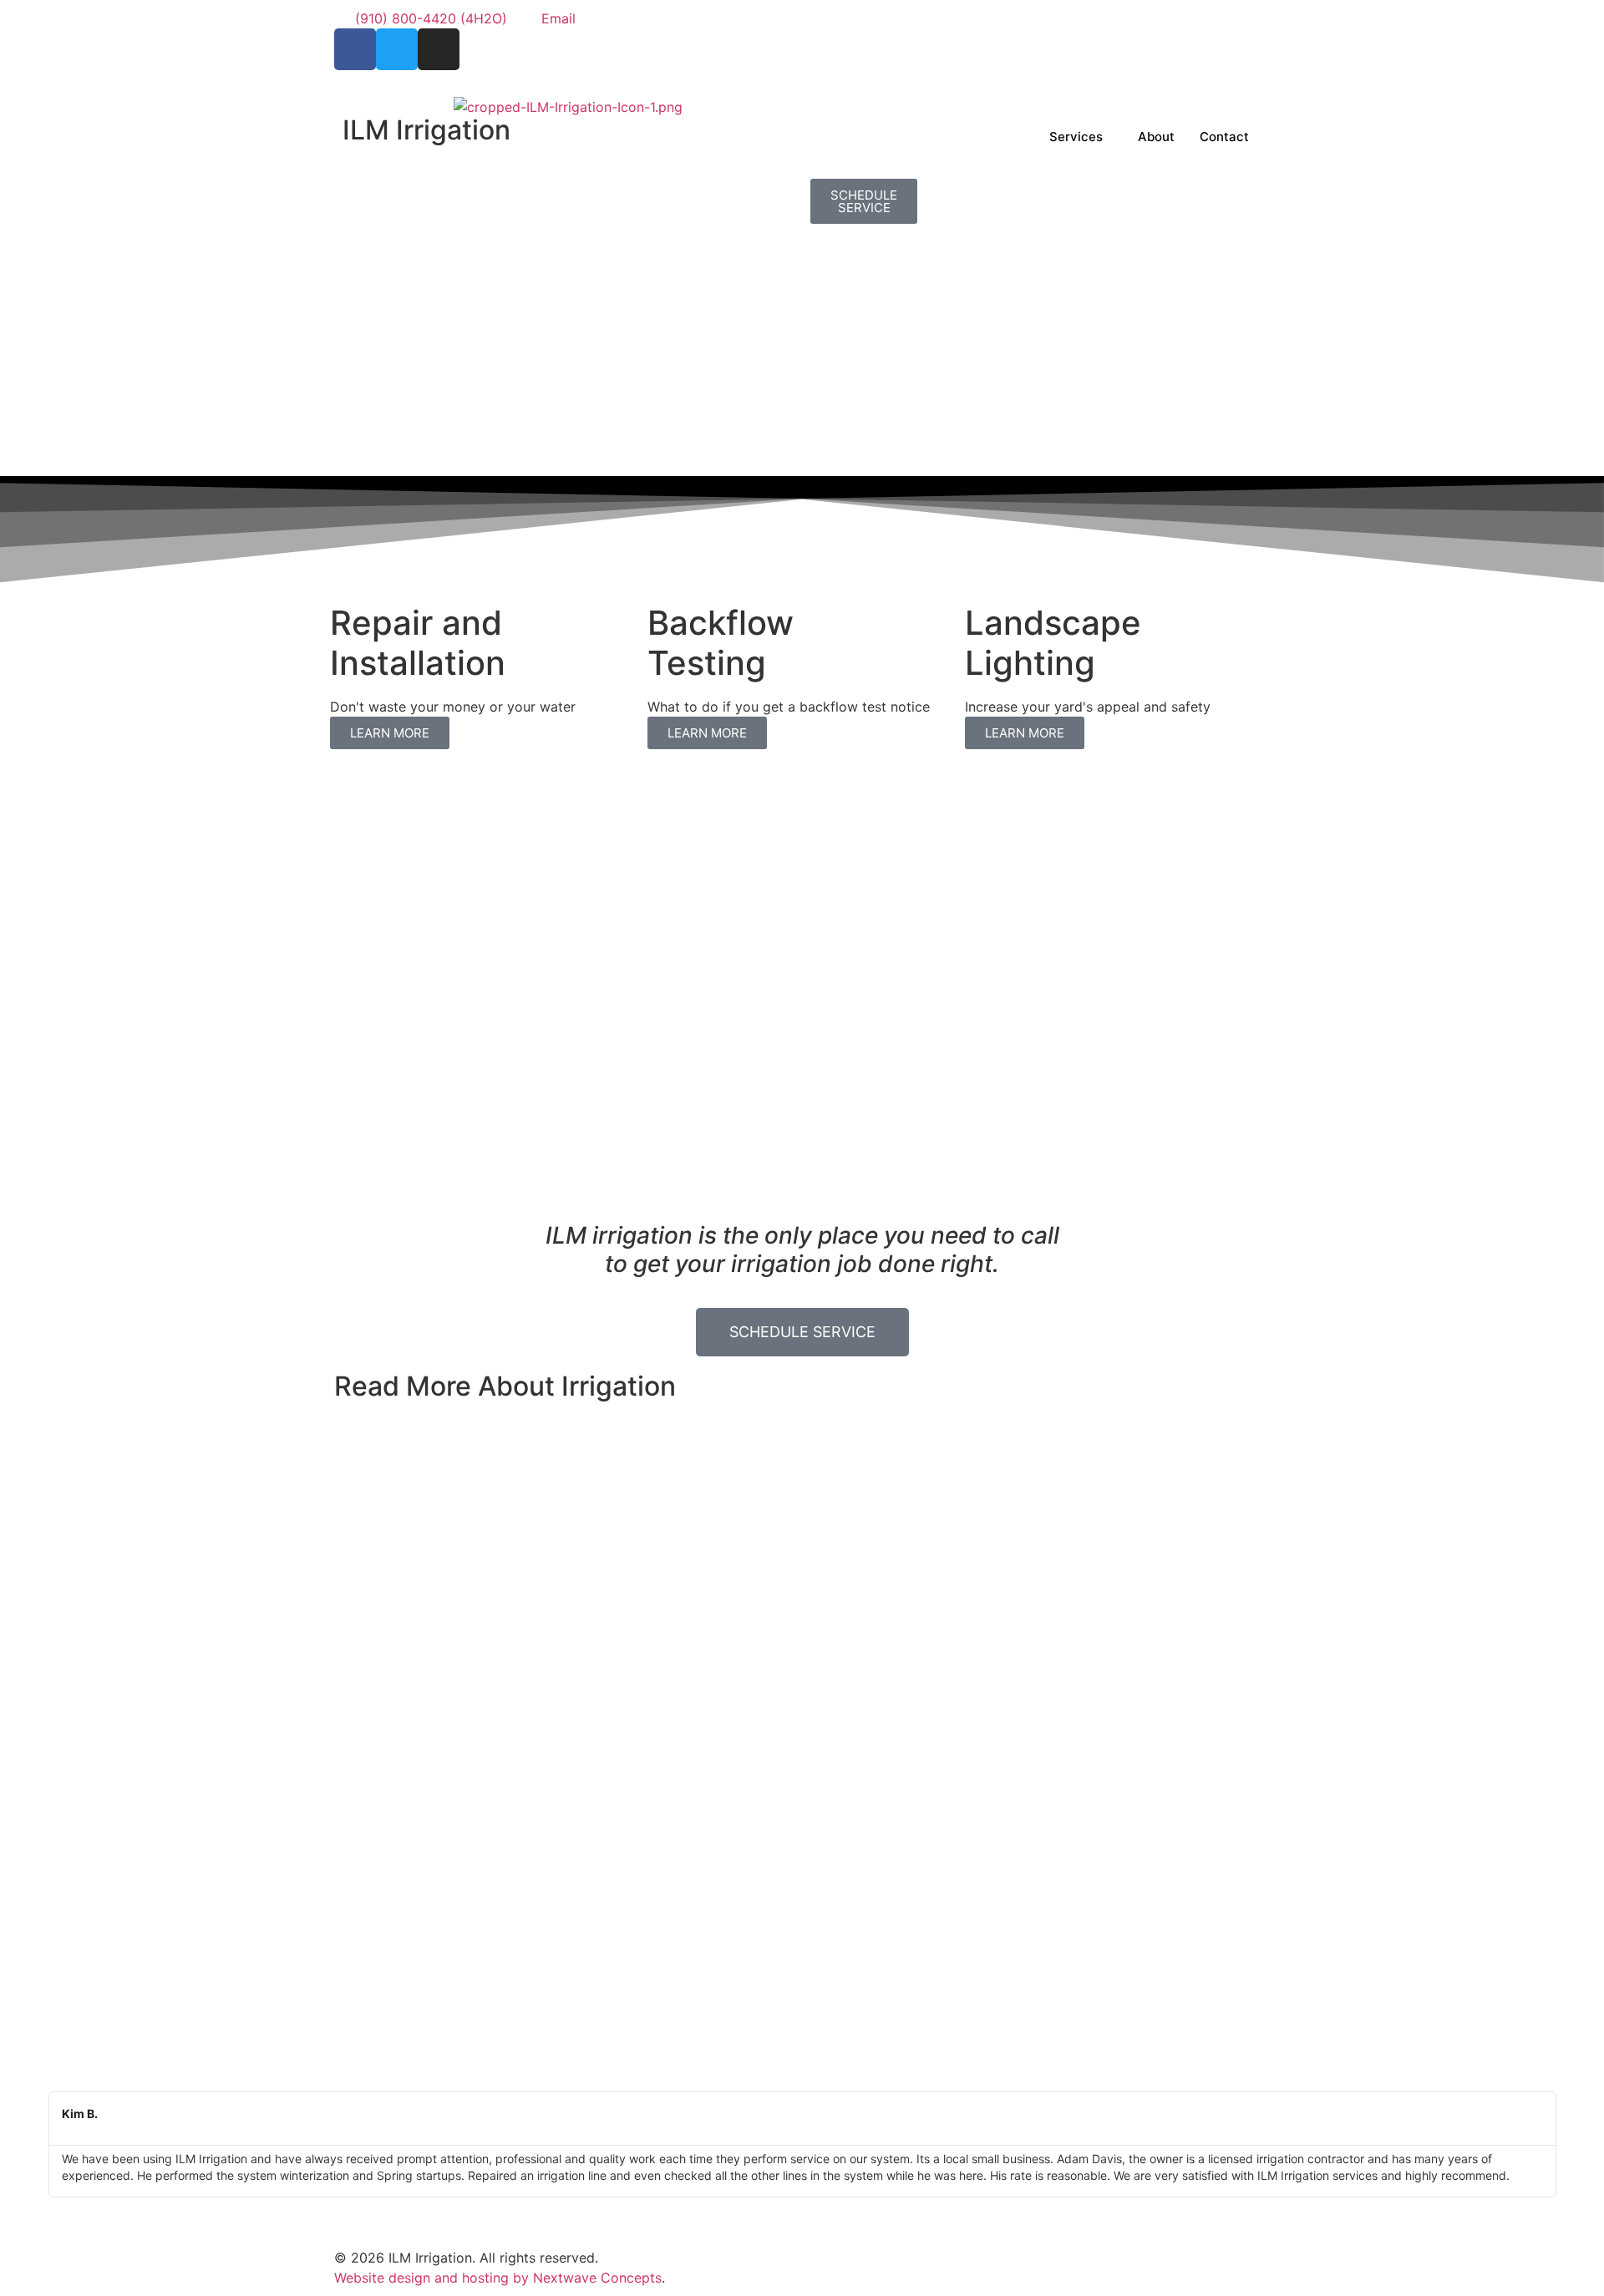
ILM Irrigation (426, 130)
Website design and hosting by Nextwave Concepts (498, 2278)
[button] (25, 2144)
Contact (1224, 137)
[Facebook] (355, 49)
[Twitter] (397, 49)
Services (1076, 137)
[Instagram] (439, 49)
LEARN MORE (390, 733)
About (1156, 137)
